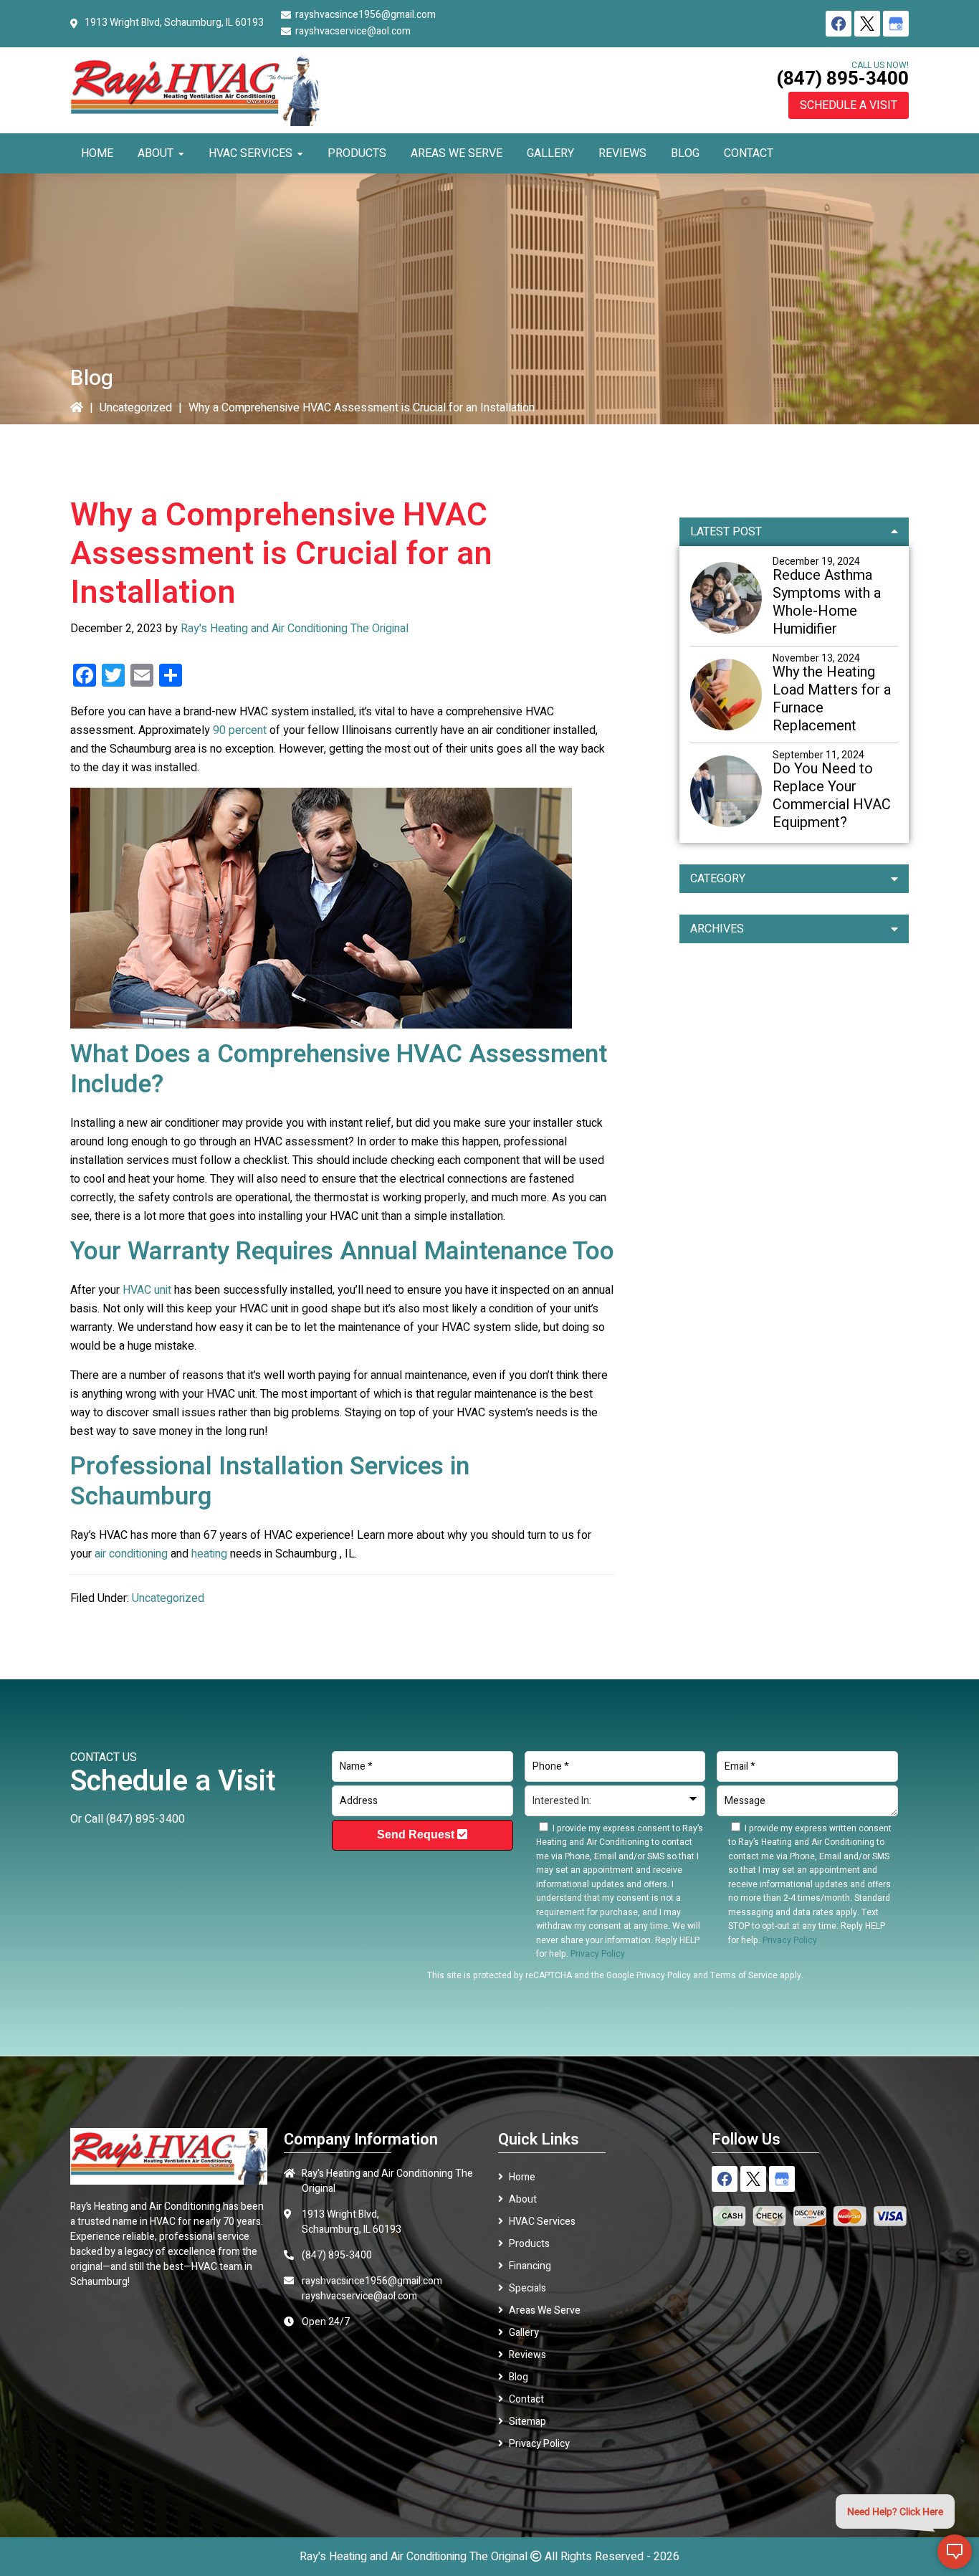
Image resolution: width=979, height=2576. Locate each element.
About (523, 2199)
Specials (527, 2288)
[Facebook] (839, 24)
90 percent (240, 730)
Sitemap (527, 2422)
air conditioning (131, 1554)
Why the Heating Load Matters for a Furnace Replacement (832, 699)
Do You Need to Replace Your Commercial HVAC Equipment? (832, 796)
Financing (530, 2266)
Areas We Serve (545, 2310)
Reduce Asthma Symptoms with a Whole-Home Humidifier (827, 602)
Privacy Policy (664, 1975)
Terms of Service (744, 1975)
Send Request (417, 1835)
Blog (519, 2377)
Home (522, 2177)
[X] (867, 24)
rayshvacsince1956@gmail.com (366, 15)
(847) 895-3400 (842, 79)
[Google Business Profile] (896, 24)
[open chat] (955, 2552)
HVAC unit (147, 1290)
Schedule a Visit (849, 105)
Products (529, 2244)
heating (209, 1554)
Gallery (524, 2333)
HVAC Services (542, 2222)
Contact (526, 2399)
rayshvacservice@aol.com (353, 31)
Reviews (527, 2355)
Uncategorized (136, 408)
